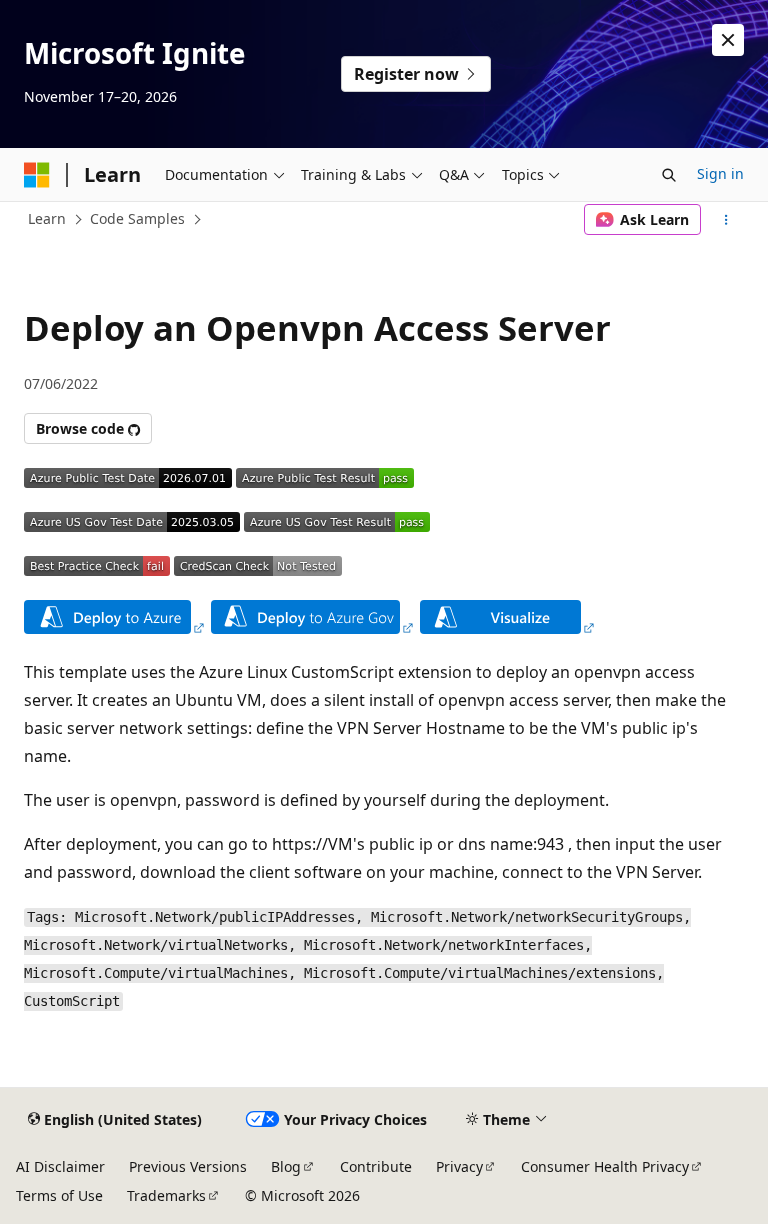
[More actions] (726, 220)
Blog (286, 1166)
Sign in (720, 173)
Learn (47, 218)
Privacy (459, 1166)
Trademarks (166, 1195)
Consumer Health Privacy (605, 1166)
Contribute (376, 1166)
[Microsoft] (37, 175)
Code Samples (137, 218)
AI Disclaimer (60, 1166)
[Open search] (669, 175)
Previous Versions (188, 1166)
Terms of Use (59, 1195)
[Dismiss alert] (728, 40)
